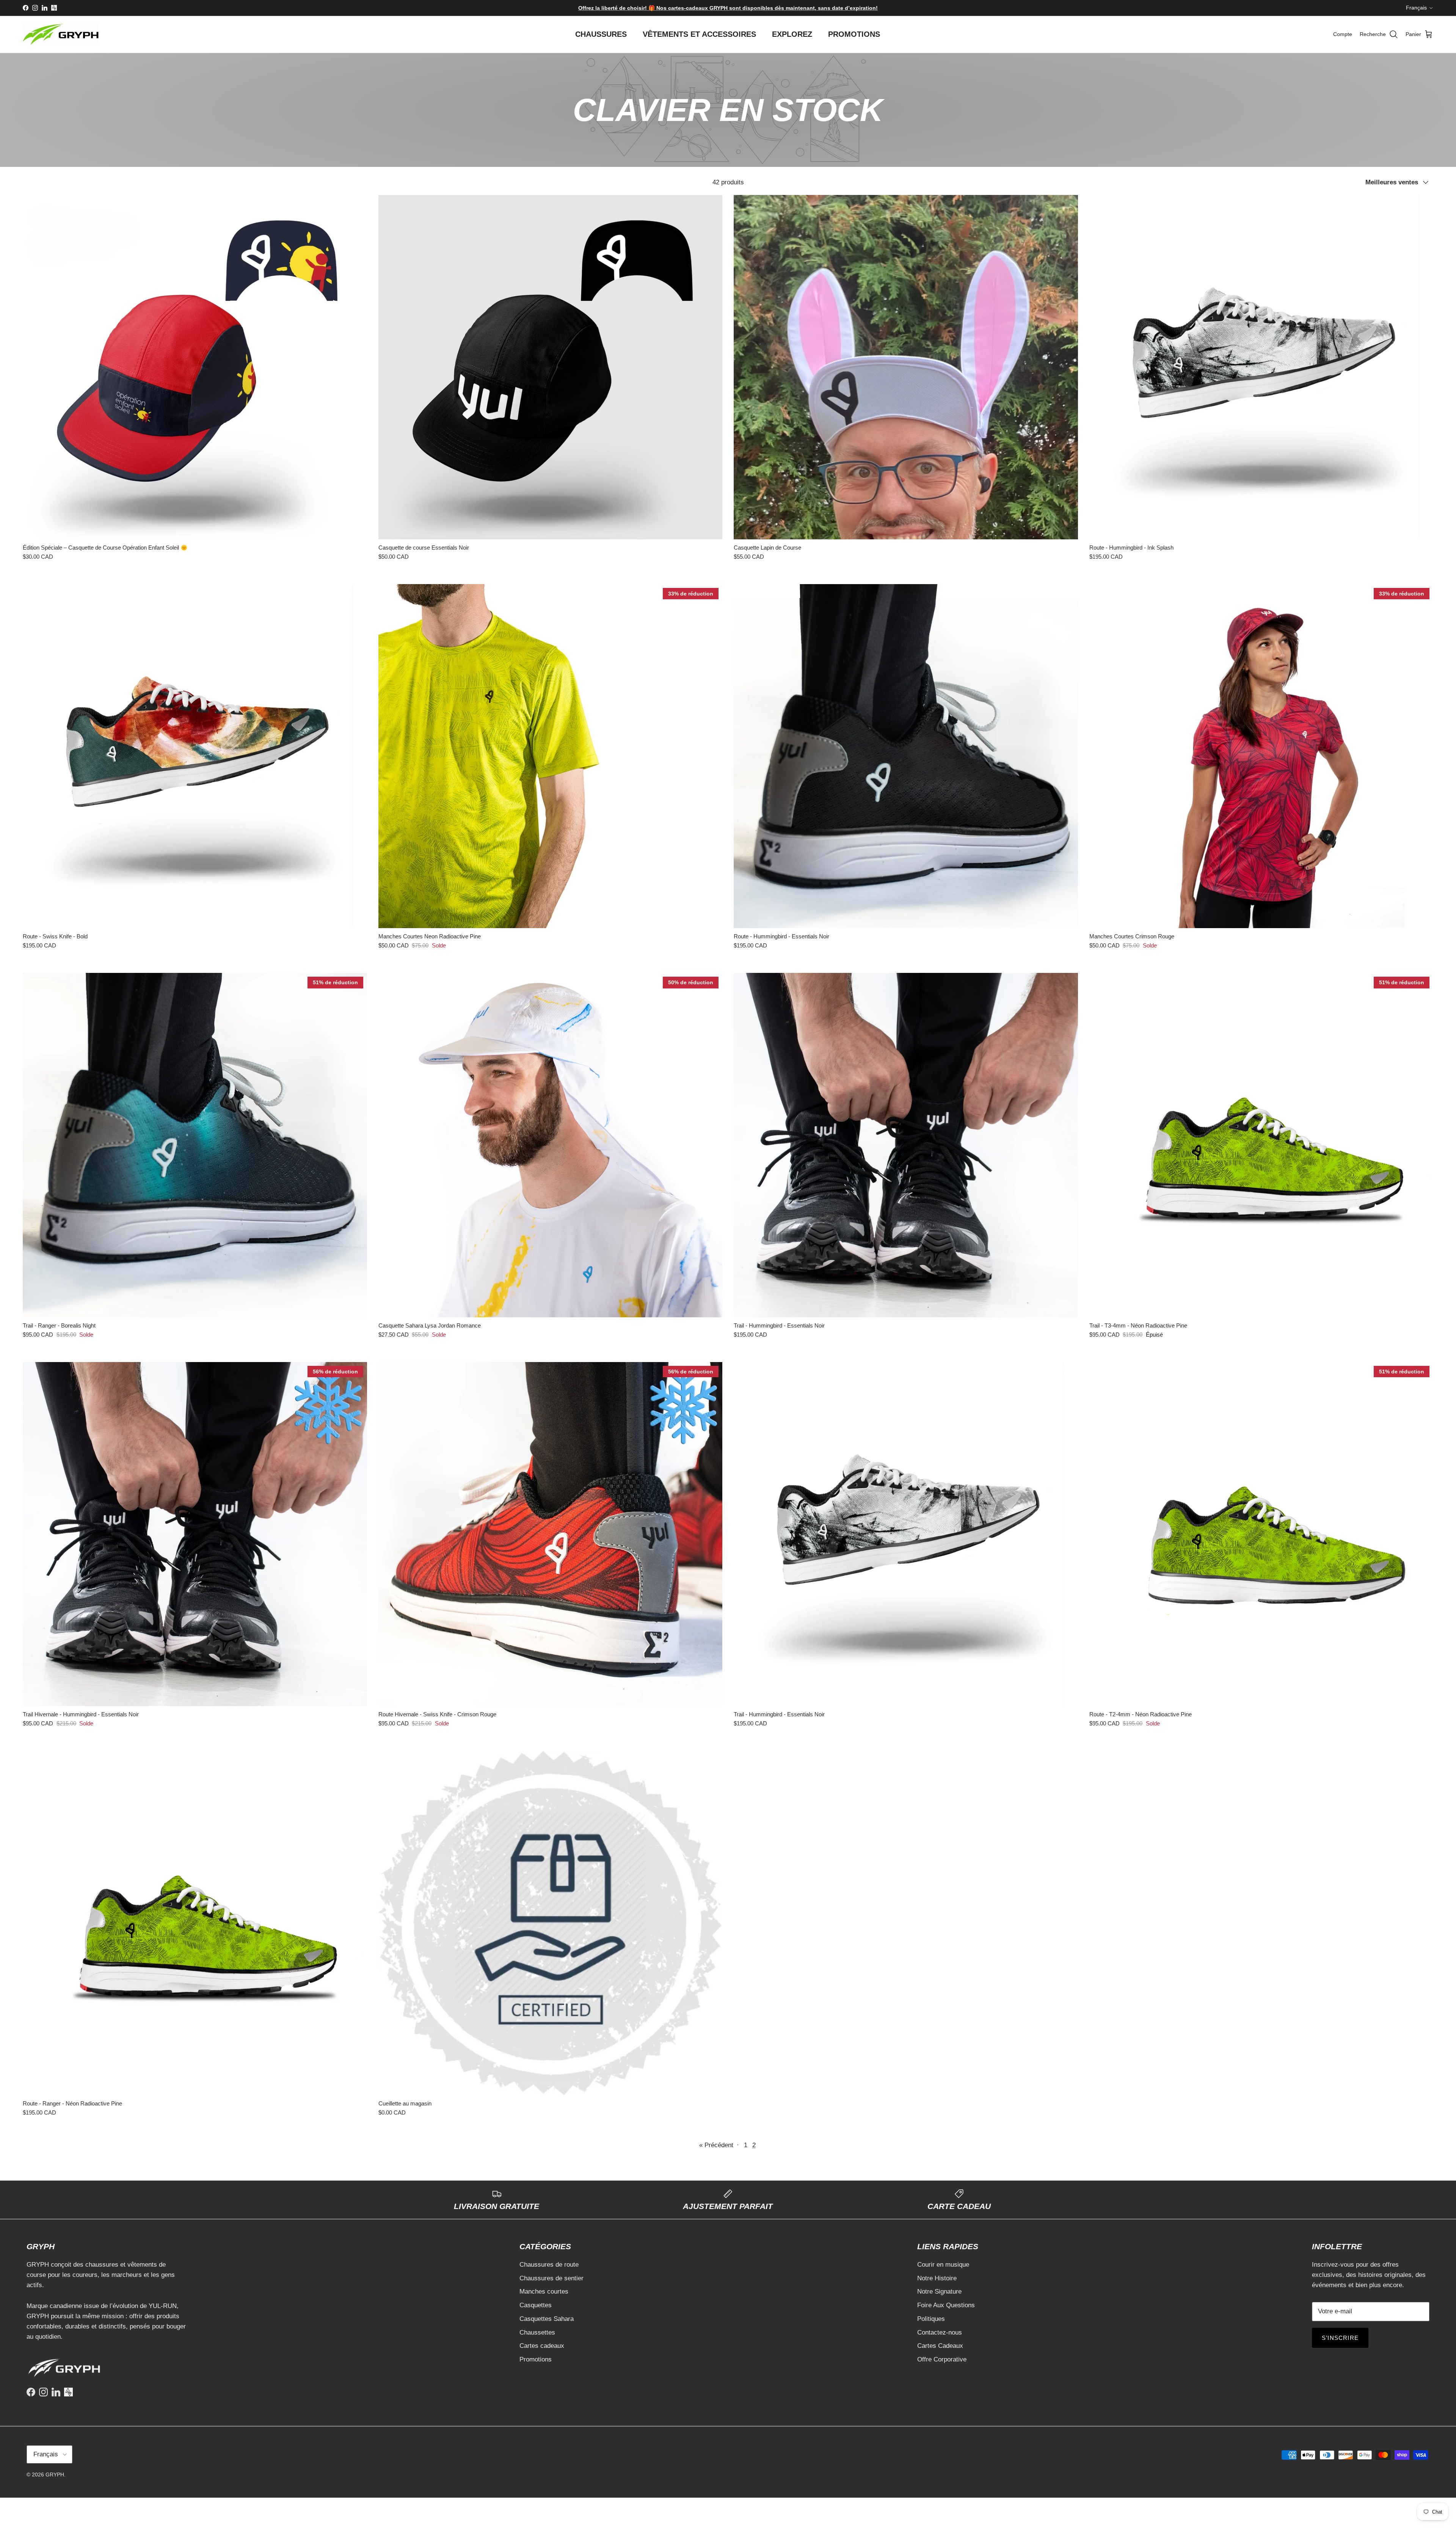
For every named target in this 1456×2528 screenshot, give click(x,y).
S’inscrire (728, 1295)
